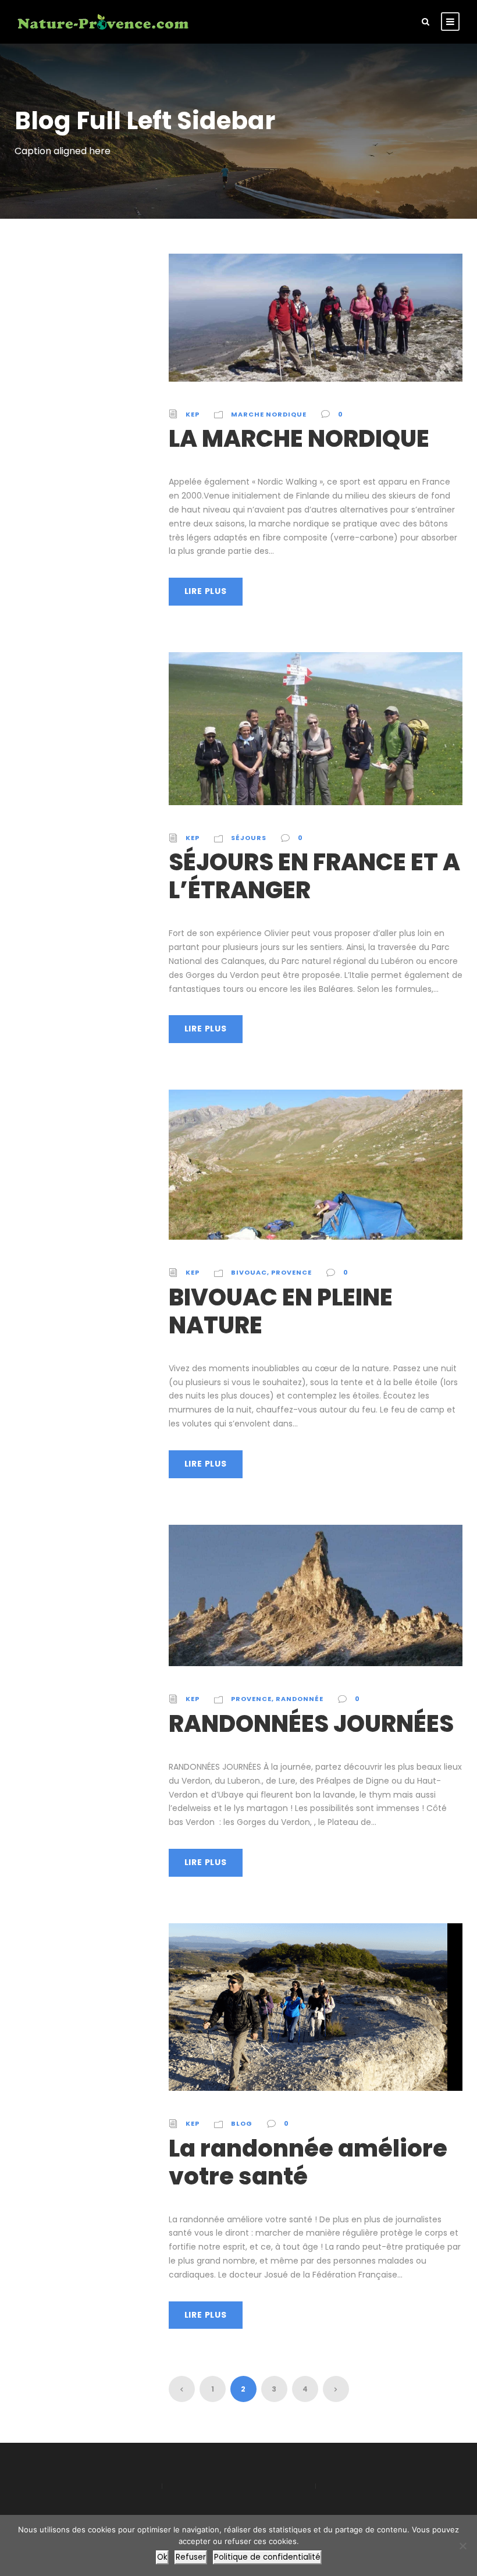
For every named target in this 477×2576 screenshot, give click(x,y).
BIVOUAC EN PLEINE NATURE (281, 1311)
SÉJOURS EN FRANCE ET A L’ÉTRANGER (314, 876)
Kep (193, 414)
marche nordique (269, 414)
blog (242, 2123)
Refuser (191, 2557)
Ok (162, 2557)
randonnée (300, 1699)
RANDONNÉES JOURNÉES (311, 1724)
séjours (249, 838)
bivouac (249, 1272)
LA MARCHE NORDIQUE (299, 439)
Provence (291, 1272)
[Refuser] (462, 2546)
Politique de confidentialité (267, 2557)
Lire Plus (206, 591)
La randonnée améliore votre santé (308, 2162)
